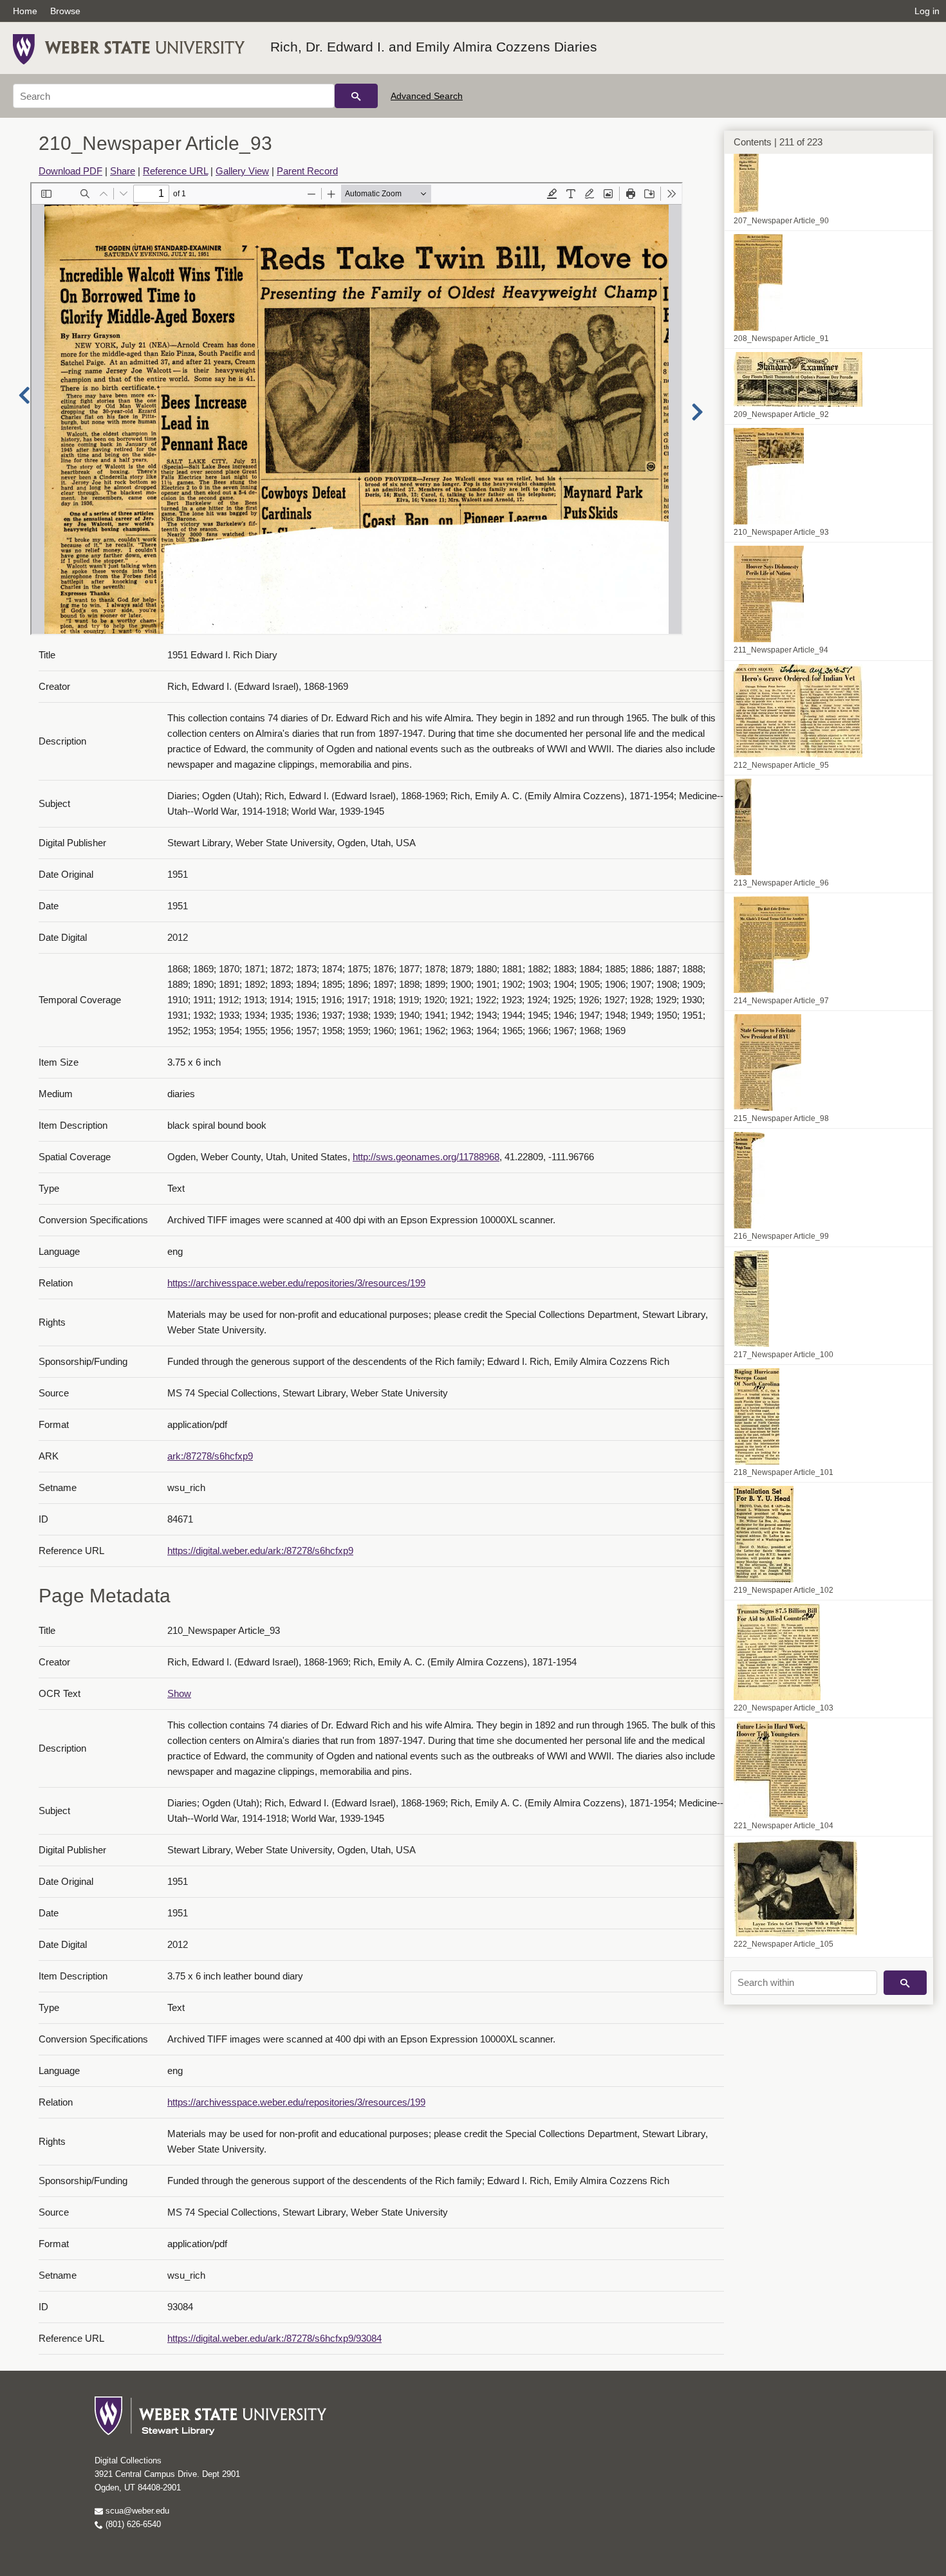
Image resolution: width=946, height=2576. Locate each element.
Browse (65, 11)
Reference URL (175, 171)
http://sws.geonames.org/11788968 (426, 1157)
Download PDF (70, 171)
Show (179, 1693)
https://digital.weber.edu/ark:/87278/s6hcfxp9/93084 (274, 2338)
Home (25, 11)
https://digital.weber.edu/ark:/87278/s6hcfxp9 (260, 1551)
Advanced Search (427, 96)
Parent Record (307, 171)
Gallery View (242, 171)
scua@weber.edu (136, 2511)
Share (123, 171)
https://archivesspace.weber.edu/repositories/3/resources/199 (296, 1283)
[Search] (356, 96)
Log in (927, 11)
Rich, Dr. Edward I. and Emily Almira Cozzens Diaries (434, 47)
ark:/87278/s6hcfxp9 (210, 1456)
